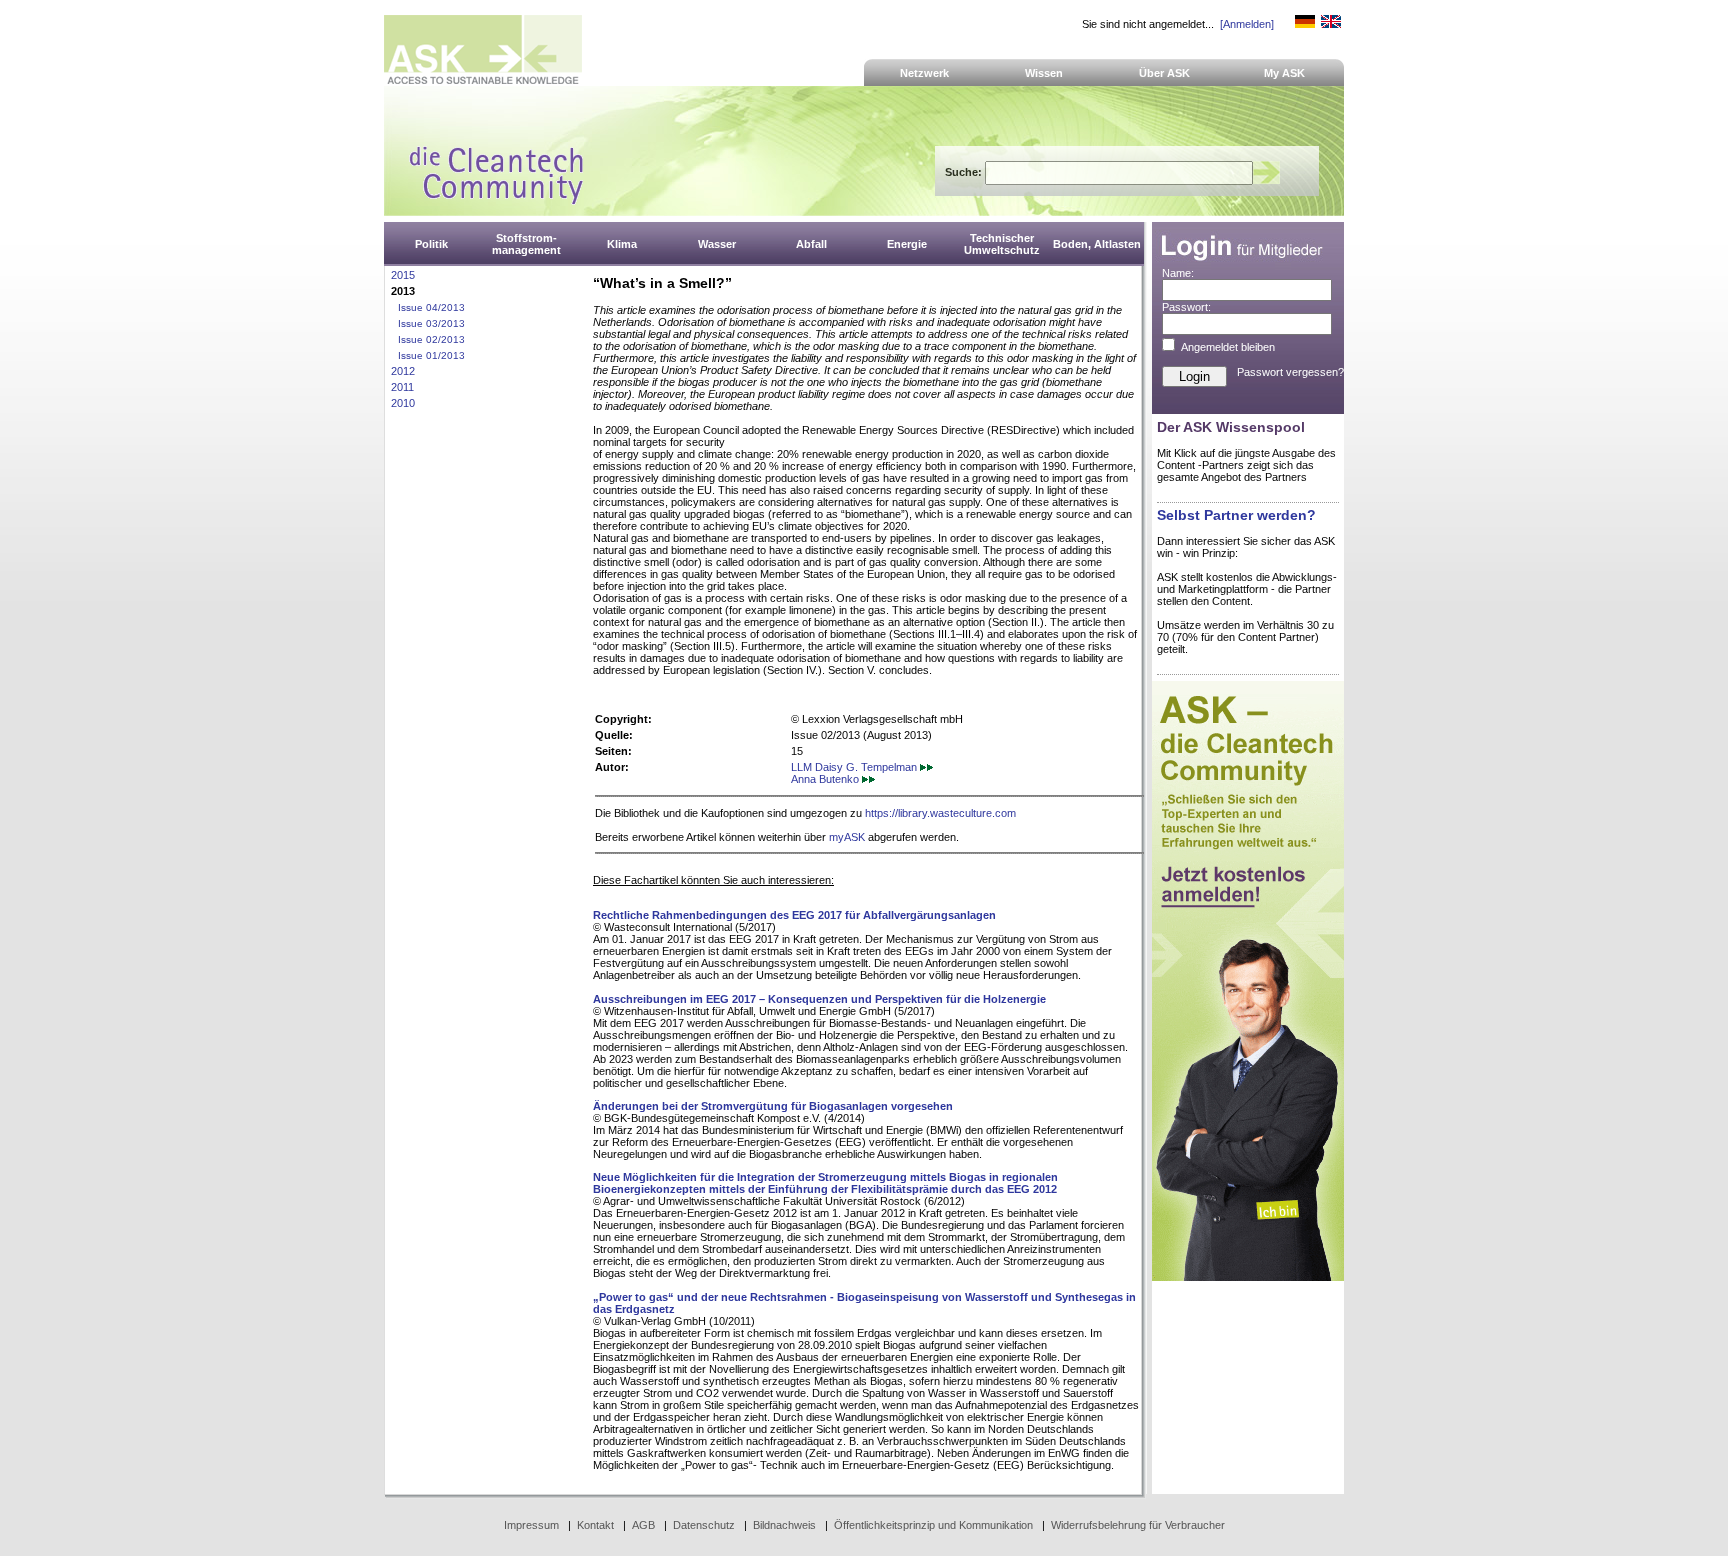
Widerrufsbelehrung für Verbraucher (1138, 1525)
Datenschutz (704, 1525)
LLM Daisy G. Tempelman (855, 767)
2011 (402, 387)
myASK (847, 837)
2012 (403, 371)
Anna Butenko (826, 779)
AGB (643, 1525)
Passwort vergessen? (1290, 372)
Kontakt (595, 1525)
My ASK (1284, 73)
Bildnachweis (784, 1525)
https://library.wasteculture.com (940, 813)
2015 (403, 275)
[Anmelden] (1247, 24)
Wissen (1044, 73)
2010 (403, 403)
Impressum (531, 1525)
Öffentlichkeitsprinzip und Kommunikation (933, 1525)
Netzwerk (924, 73)
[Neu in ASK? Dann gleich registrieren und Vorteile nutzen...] (1248, 1277)
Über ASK (1164, 73)
